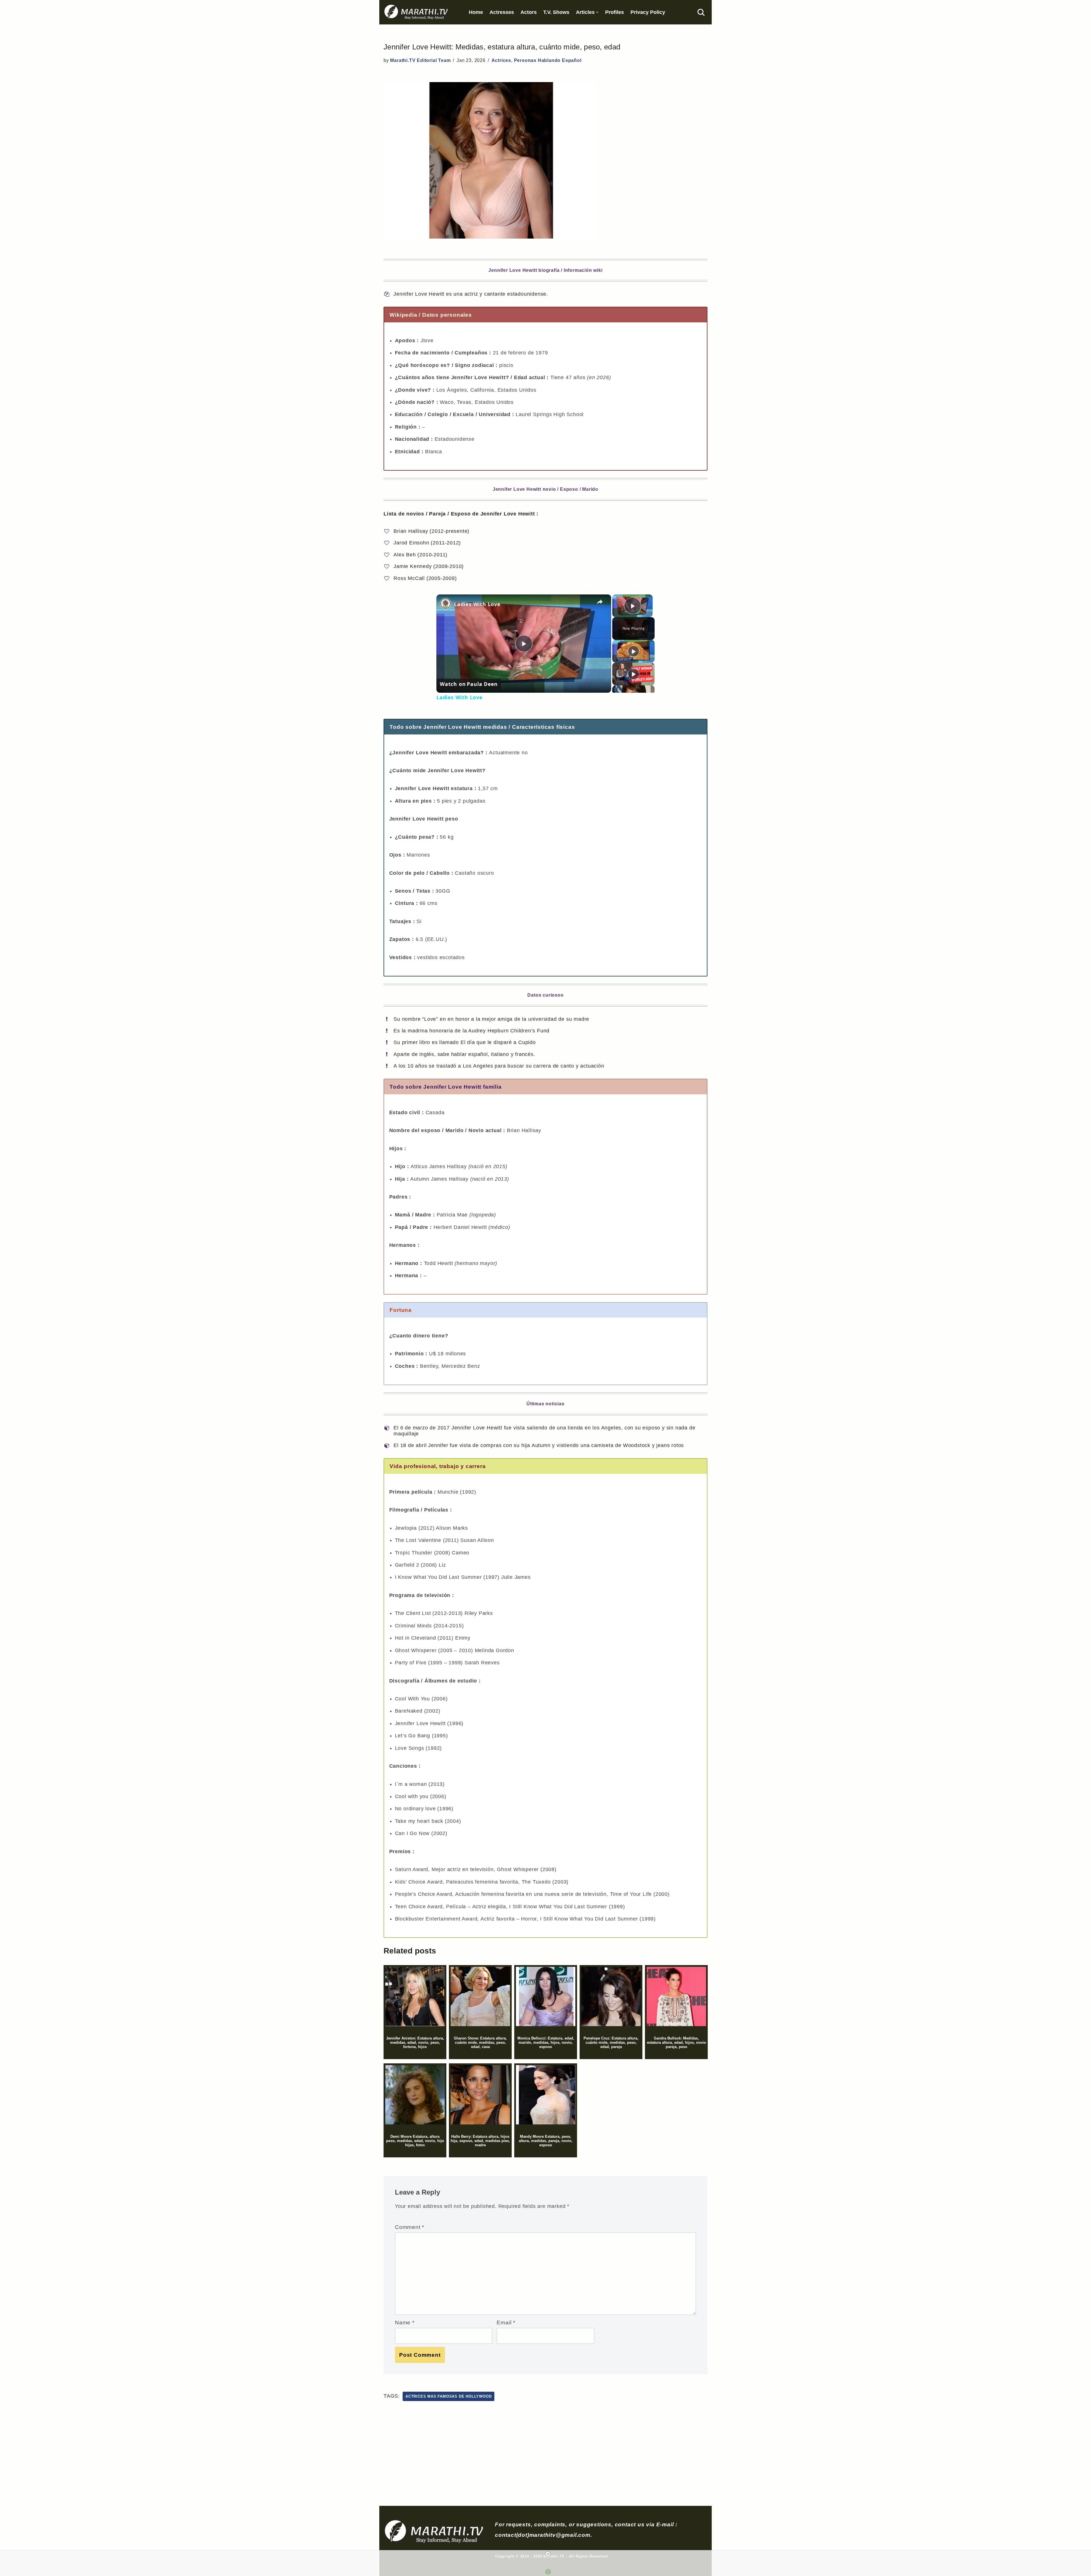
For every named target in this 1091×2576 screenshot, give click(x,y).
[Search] (701, 12)
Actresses (502, 12)
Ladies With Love (477, 604)
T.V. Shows (556, 12)
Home (476, 12)
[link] (445, 604)
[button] (597, 12)
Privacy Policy (648, 12)
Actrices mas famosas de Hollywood (448, 2396)
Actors (529, 12)
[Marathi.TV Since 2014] (417, 12)
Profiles (615, 12)
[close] (548, 2554)
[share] (600, 602)
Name (405, 2322)
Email (506, 2322)
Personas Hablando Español (548, 60)
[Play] (634, 651)
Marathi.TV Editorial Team (420, 60)
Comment (410, 2227)
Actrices (501, 60)
